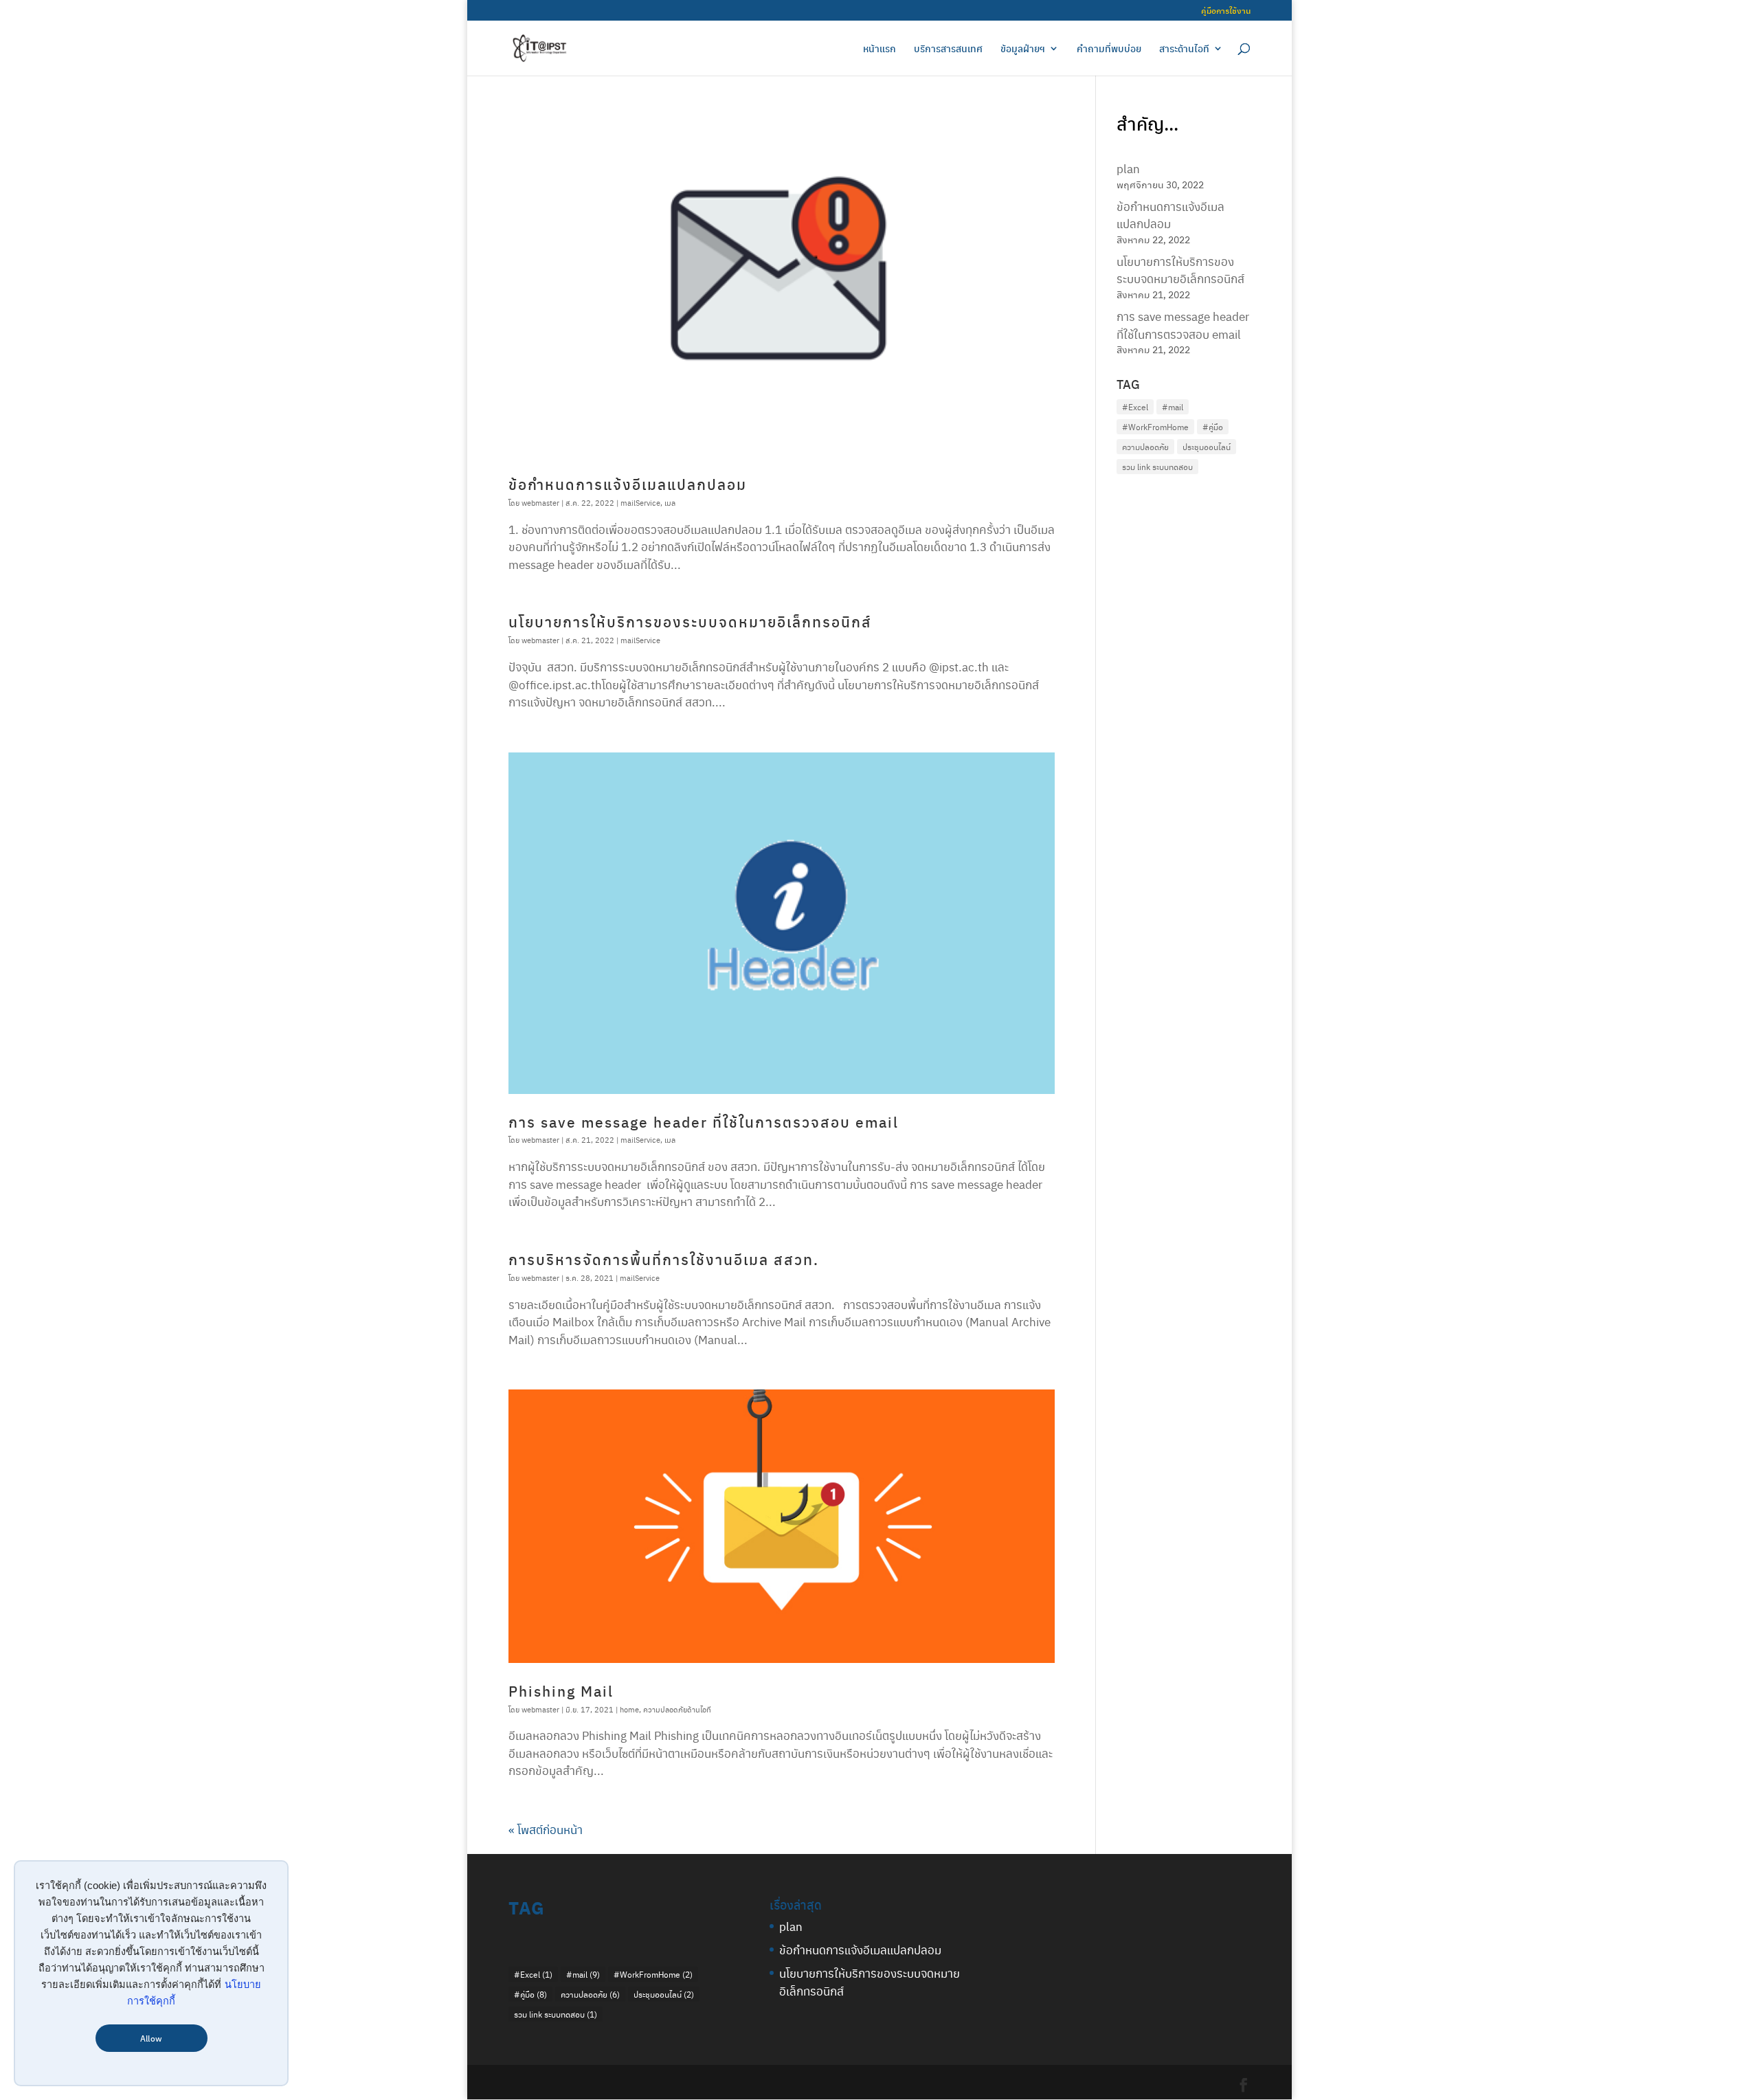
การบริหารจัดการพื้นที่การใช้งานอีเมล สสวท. (664, 1259)
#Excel (1135, 407)
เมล (670, 503)
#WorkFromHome (1155, 427)
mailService (640, 503)
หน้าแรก (879, 49)
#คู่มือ (1213, 427)
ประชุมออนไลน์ (1207, 447)
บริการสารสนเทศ (948, 49)
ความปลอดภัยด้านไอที (677, 1709)
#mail (1173, 407)
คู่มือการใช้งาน (1226, 11)
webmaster (540, 503)
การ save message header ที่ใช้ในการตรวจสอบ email (704, 1122)
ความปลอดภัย (1145, 447)
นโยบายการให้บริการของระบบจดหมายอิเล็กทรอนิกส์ (690, 622)
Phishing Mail (561, 1691)
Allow (151, 2038)
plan (1128, 168)
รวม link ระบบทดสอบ (1157, 467)
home (629, 1709)
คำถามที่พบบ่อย (1109, 49)
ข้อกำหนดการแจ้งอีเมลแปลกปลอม (628, 484)
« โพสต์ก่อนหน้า (546, 1829)
